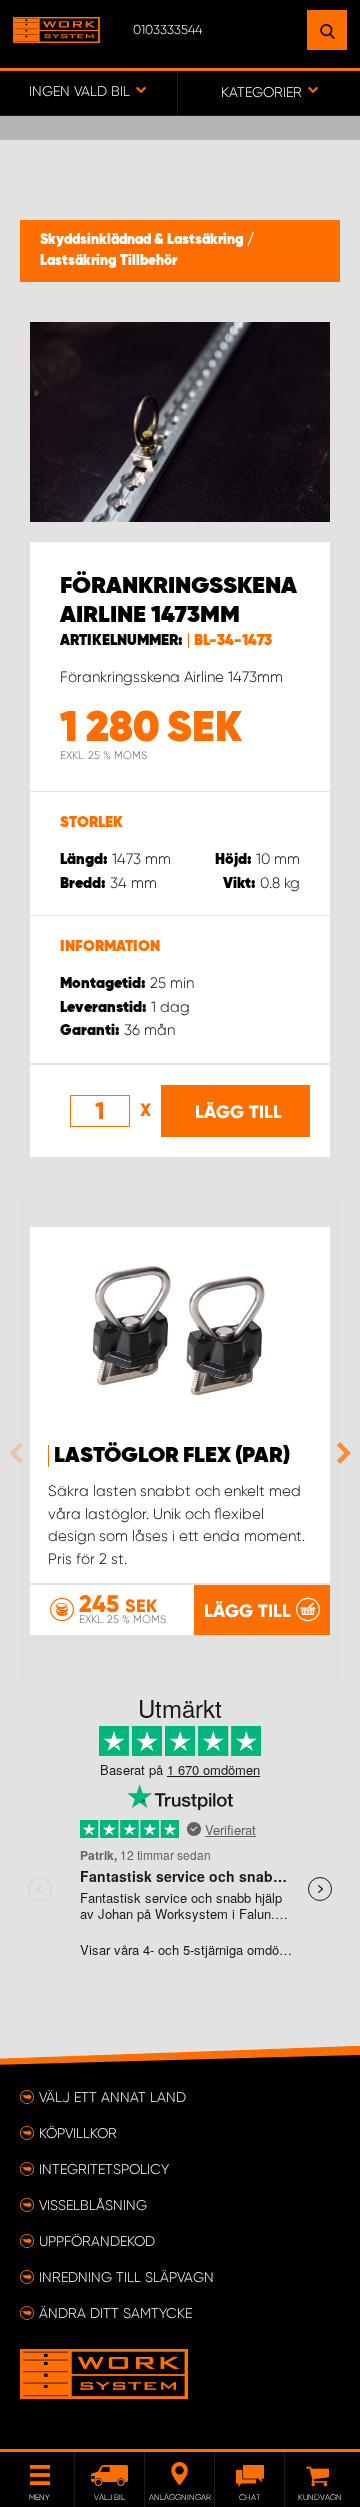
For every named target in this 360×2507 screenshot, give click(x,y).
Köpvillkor (78, 2133)
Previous (21, 1453)
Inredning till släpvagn (126, 2277)
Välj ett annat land (112, 2097)
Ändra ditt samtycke (115, 2313)
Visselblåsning (93, 2205)
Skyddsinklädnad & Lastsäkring (143, 240)
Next (339, 1453)
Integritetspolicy (104, 2169)
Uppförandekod (97, 2241)
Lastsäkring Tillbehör (108, 261)
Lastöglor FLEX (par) (172, 1456)
